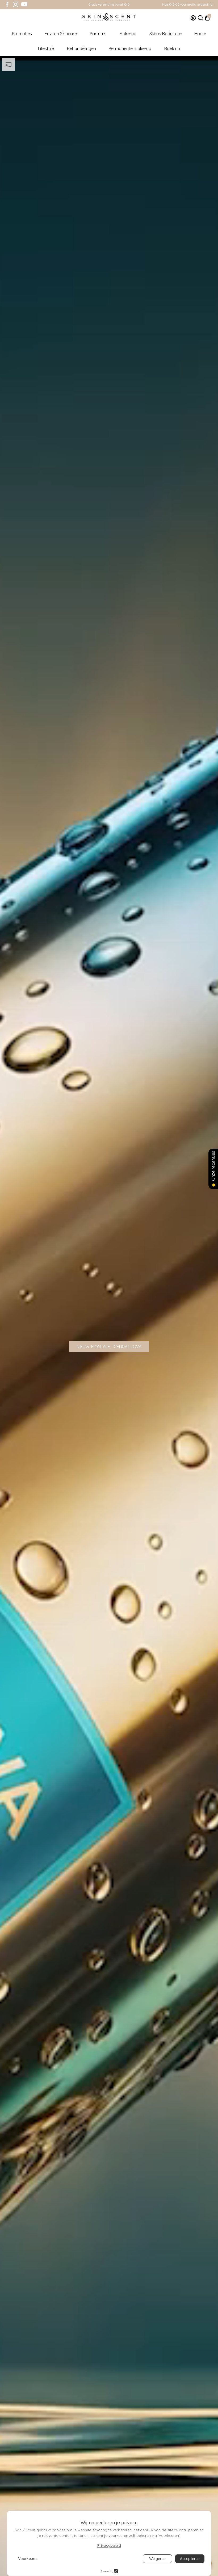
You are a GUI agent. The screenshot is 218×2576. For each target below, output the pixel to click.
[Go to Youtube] (24, 5)
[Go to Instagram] (16, 5)
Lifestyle (46, 48)
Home (200, 34)
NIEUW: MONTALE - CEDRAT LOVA (109, 1347)
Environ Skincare (61, 34)
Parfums (98, 34)
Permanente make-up (130, 48)
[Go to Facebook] (7, 5)
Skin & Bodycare (165, 34)
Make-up (128, 34)
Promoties (22, 34)
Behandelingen (81, 48)
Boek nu (172, 48)
